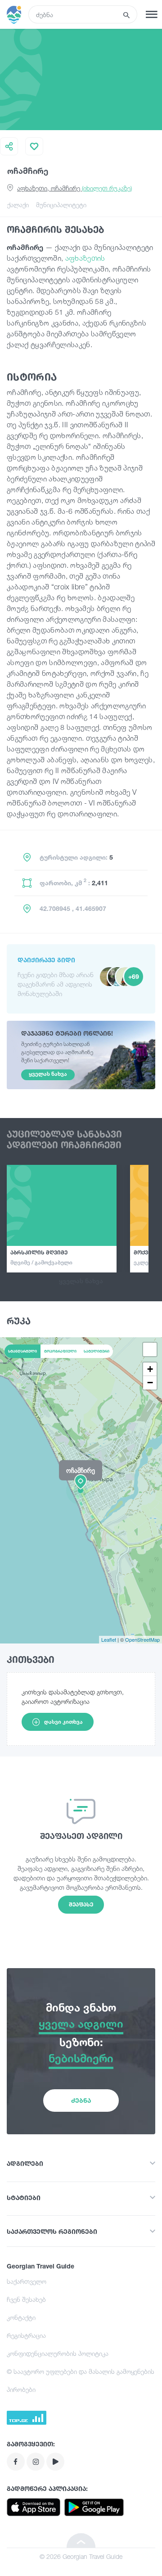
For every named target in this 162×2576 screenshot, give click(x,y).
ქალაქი (18, 205)
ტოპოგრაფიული (60, 1351)
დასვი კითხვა (63, 1722)
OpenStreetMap (142, 1639)
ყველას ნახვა (81, 1281)
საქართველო (27, 2281)
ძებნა (81, 2100)
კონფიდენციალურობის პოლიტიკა (58, 2353)
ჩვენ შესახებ (26, 2299)
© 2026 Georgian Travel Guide (81, 2556)
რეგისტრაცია (26, 2335)
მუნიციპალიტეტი (61, 205)
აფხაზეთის (85, 258)
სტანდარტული (22, 1351)
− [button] (150, 1383)
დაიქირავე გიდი (46, 960)
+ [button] (150, 1369)
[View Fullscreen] (150, 1349)
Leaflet (109, 1639)
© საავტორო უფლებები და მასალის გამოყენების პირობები (81, 2380)
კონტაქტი (21, 2317)
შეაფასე (81, 1904)
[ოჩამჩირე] (81, 1490)
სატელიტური (97, 1351)
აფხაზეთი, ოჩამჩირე (74, 188)
